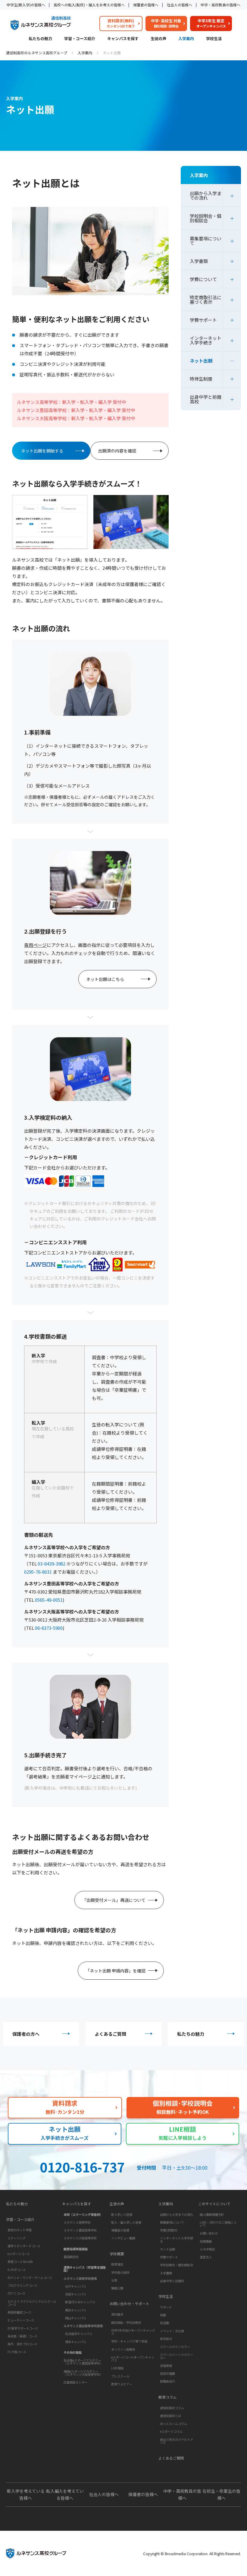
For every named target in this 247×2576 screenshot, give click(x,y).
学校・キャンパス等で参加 (129, 2341)
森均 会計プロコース (22, 2344)
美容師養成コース (19, 2312)
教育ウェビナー (122, 2384)
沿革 (114, 2280)
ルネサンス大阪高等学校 (80, 2238)
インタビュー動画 (123, 2238)
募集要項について (206, 241)
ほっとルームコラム (174, 2424)
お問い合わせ (209, 2233)
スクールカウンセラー (175, 2347)
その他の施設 (73, 2352)
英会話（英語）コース (22, 2336)
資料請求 (117, 2314)
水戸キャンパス (76, 2286)
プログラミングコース (22, 2285)
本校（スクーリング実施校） (83, 2214)
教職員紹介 (167, 2381)
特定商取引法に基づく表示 (206, 300)
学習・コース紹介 (80, 39)
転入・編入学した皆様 (126, 2222)
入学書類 (199, 261)
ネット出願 (201, 361)
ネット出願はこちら (105, 979)
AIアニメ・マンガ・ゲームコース (30, 2278)
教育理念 (117, 2264)
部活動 (164, 2323)
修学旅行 (166, 2339)
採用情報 (206, 2241)
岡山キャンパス (76, 2318)
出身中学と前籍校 (172, 2281)
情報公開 (117, 2288)
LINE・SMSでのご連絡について (218, 2224)
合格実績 (166, 2366)
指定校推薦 (167, 2373)
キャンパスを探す (123, 39)
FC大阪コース (17, 2352)
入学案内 (186, 39)
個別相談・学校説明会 (126, 2322)
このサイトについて (214, 2204)
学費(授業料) (169, 2230)
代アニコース (16, 2293)
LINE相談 (117, 2368)
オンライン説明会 (123, 2349)
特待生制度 (201, 379)
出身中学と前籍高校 (206, 399)
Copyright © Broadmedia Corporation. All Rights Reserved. (192, 2554)
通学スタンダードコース (24, 2246)
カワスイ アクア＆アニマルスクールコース (32, 2303)
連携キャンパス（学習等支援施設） (85, 2269)
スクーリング (17, 2238)
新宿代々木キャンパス (80, 2302)
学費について (203, 279)
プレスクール (120, 2376)
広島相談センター (76, 2382)
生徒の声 (158, 39)
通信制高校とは (170, 2416)
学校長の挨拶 (120, 2272)
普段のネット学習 (20, 2230)
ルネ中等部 (207, 2249)
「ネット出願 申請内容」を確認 (116, 1971)
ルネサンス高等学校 (77, 2222)
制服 (163, 2315)
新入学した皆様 (122, 2214)
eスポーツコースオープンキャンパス (133, 2359)
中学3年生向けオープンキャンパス (133, 2332)
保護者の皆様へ (146, 5)
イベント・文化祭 (172, 2331)
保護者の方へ (26, 2034)
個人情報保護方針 (212, 2214)
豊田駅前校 (71, 2257)
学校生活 (214, 39)
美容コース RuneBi (20, 2262)
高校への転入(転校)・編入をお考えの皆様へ (89, 5)
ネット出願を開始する (42, 451)
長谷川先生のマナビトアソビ (177, 2441)
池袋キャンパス (76, 2294)
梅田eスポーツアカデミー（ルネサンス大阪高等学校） (83, 2373)
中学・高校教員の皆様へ (220, 5)
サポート (166, 2307)
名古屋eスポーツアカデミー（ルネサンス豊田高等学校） (83, 2362)
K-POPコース (17, 2270)
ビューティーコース (21, 2320)
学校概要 (117, 2254)
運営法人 (206, 2257)
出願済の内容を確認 (117, 451)
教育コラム (167, 2397)
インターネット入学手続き (206, 340)
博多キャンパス (76, 2342)
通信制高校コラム (172, 2408)
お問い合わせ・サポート (130, 2304)
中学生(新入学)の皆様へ (26, 5)
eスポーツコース (19, 2254)
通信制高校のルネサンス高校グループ (37, 53)
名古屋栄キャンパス (79, 2334)
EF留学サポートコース (23, 2328)
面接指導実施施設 (76, 2249)
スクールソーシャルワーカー (177, 2356)
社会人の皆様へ (180, 5)
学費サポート (203, 320)
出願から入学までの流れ (206, 195)
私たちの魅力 (40, 39)
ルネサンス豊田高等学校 (80, 2230)
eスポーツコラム (171, 2431)
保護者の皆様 (120, 2230)
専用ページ (35, 945)
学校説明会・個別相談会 (206, 218)
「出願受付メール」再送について (114, 1900)
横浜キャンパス (76, 2310)
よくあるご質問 (110, 2034)
